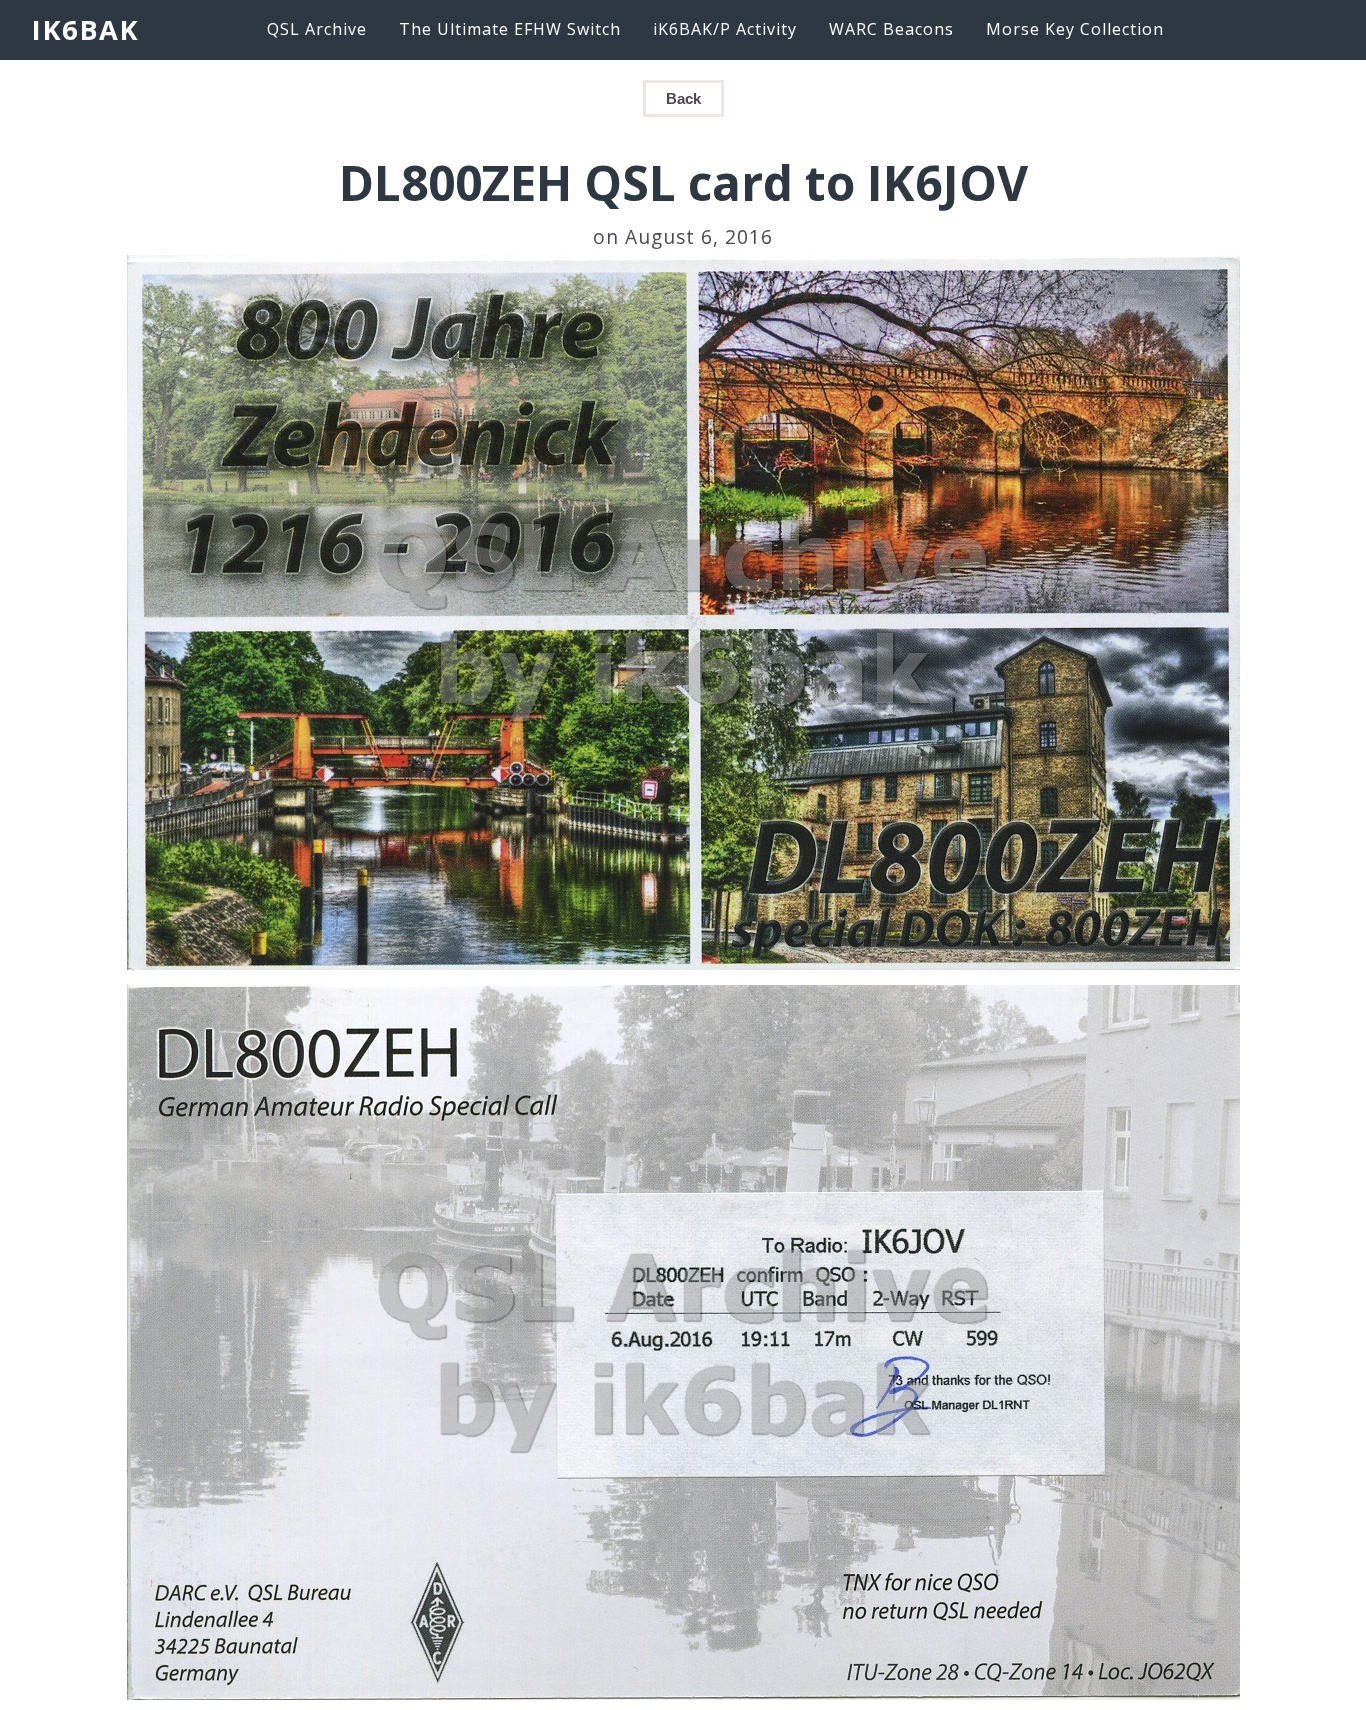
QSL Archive (317, 29)
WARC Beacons (891, 29)
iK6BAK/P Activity (725, 29)
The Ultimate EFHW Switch (510, 29)
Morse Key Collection (1075, 29)
